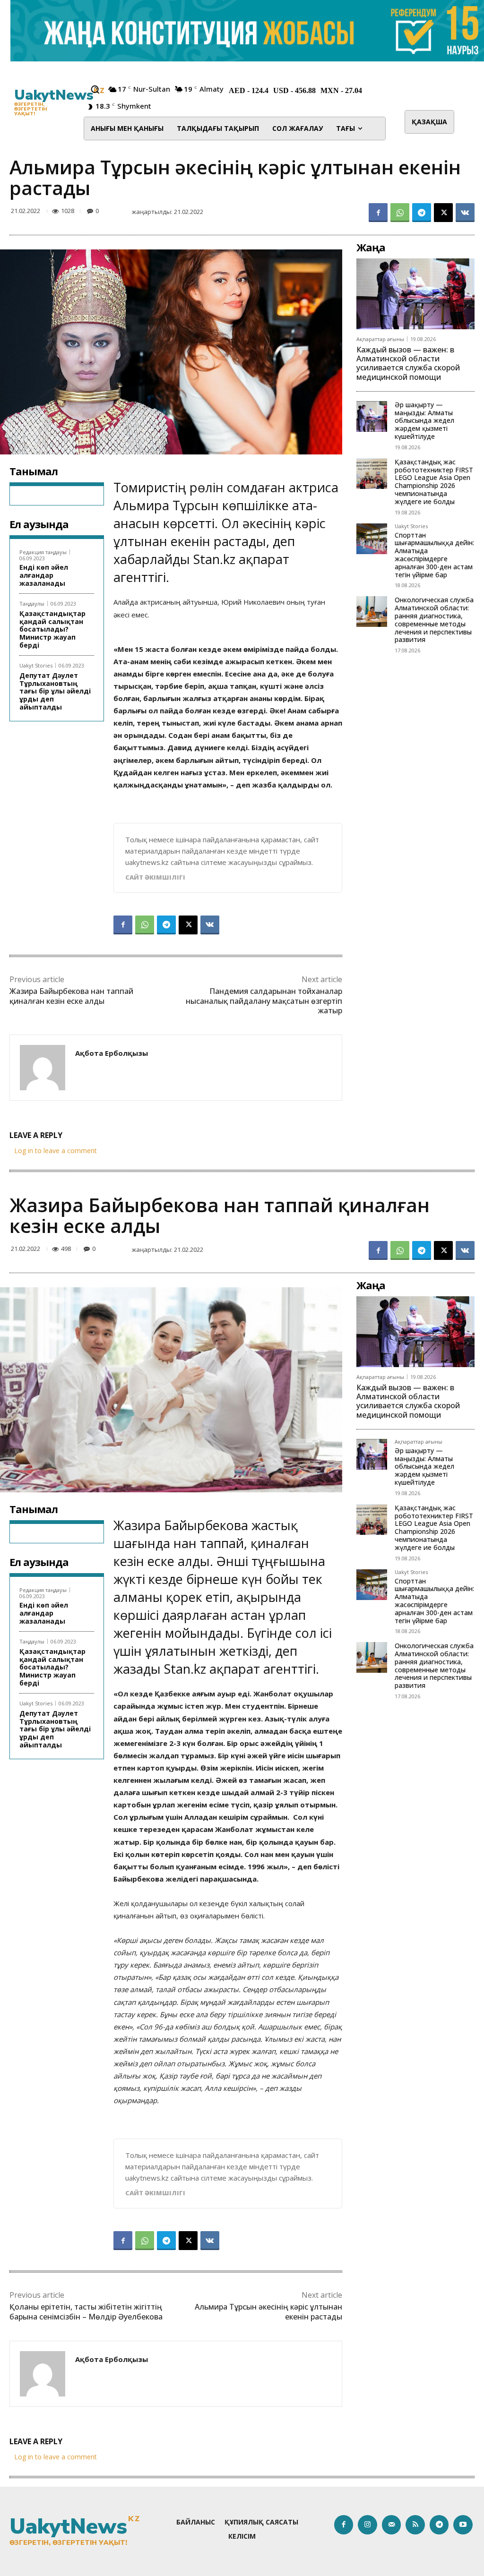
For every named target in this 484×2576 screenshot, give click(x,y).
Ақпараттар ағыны (380, 339)
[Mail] (392, 2525)
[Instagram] (367, 2525)
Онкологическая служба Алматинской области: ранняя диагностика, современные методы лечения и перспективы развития (434, 620)
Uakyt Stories (36, 665)
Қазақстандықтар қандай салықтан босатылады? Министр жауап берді (52, 629)
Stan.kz (214, 559)
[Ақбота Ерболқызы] (43, 1068)
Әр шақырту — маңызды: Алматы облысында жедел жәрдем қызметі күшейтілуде (424, 420)
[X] (443, 213)
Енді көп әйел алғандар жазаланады (44, 575)
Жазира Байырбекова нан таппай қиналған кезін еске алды (71, 996)
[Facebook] (378, 213)
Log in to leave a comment (56, 1151)
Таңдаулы (32, 603)
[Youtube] (463, 2525)
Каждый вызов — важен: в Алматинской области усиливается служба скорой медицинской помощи (408, 363)
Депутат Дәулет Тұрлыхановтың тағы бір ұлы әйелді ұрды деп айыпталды (55, 691)
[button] (95, 89)
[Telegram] (422, 213)
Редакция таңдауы (43, 552)
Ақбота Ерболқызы (112, 1053)
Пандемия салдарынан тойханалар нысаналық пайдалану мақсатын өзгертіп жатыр (264, 1001)
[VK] (465, 213)
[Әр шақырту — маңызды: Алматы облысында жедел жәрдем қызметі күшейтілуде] (372, 416)
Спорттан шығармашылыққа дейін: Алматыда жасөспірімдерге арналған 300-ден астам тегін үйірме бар (434, 555)
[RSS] (415, 2525)
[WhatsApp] (400, 213)
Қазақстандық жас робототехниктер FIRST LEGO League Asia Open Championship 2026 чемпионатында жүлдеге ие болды (434, 482)
